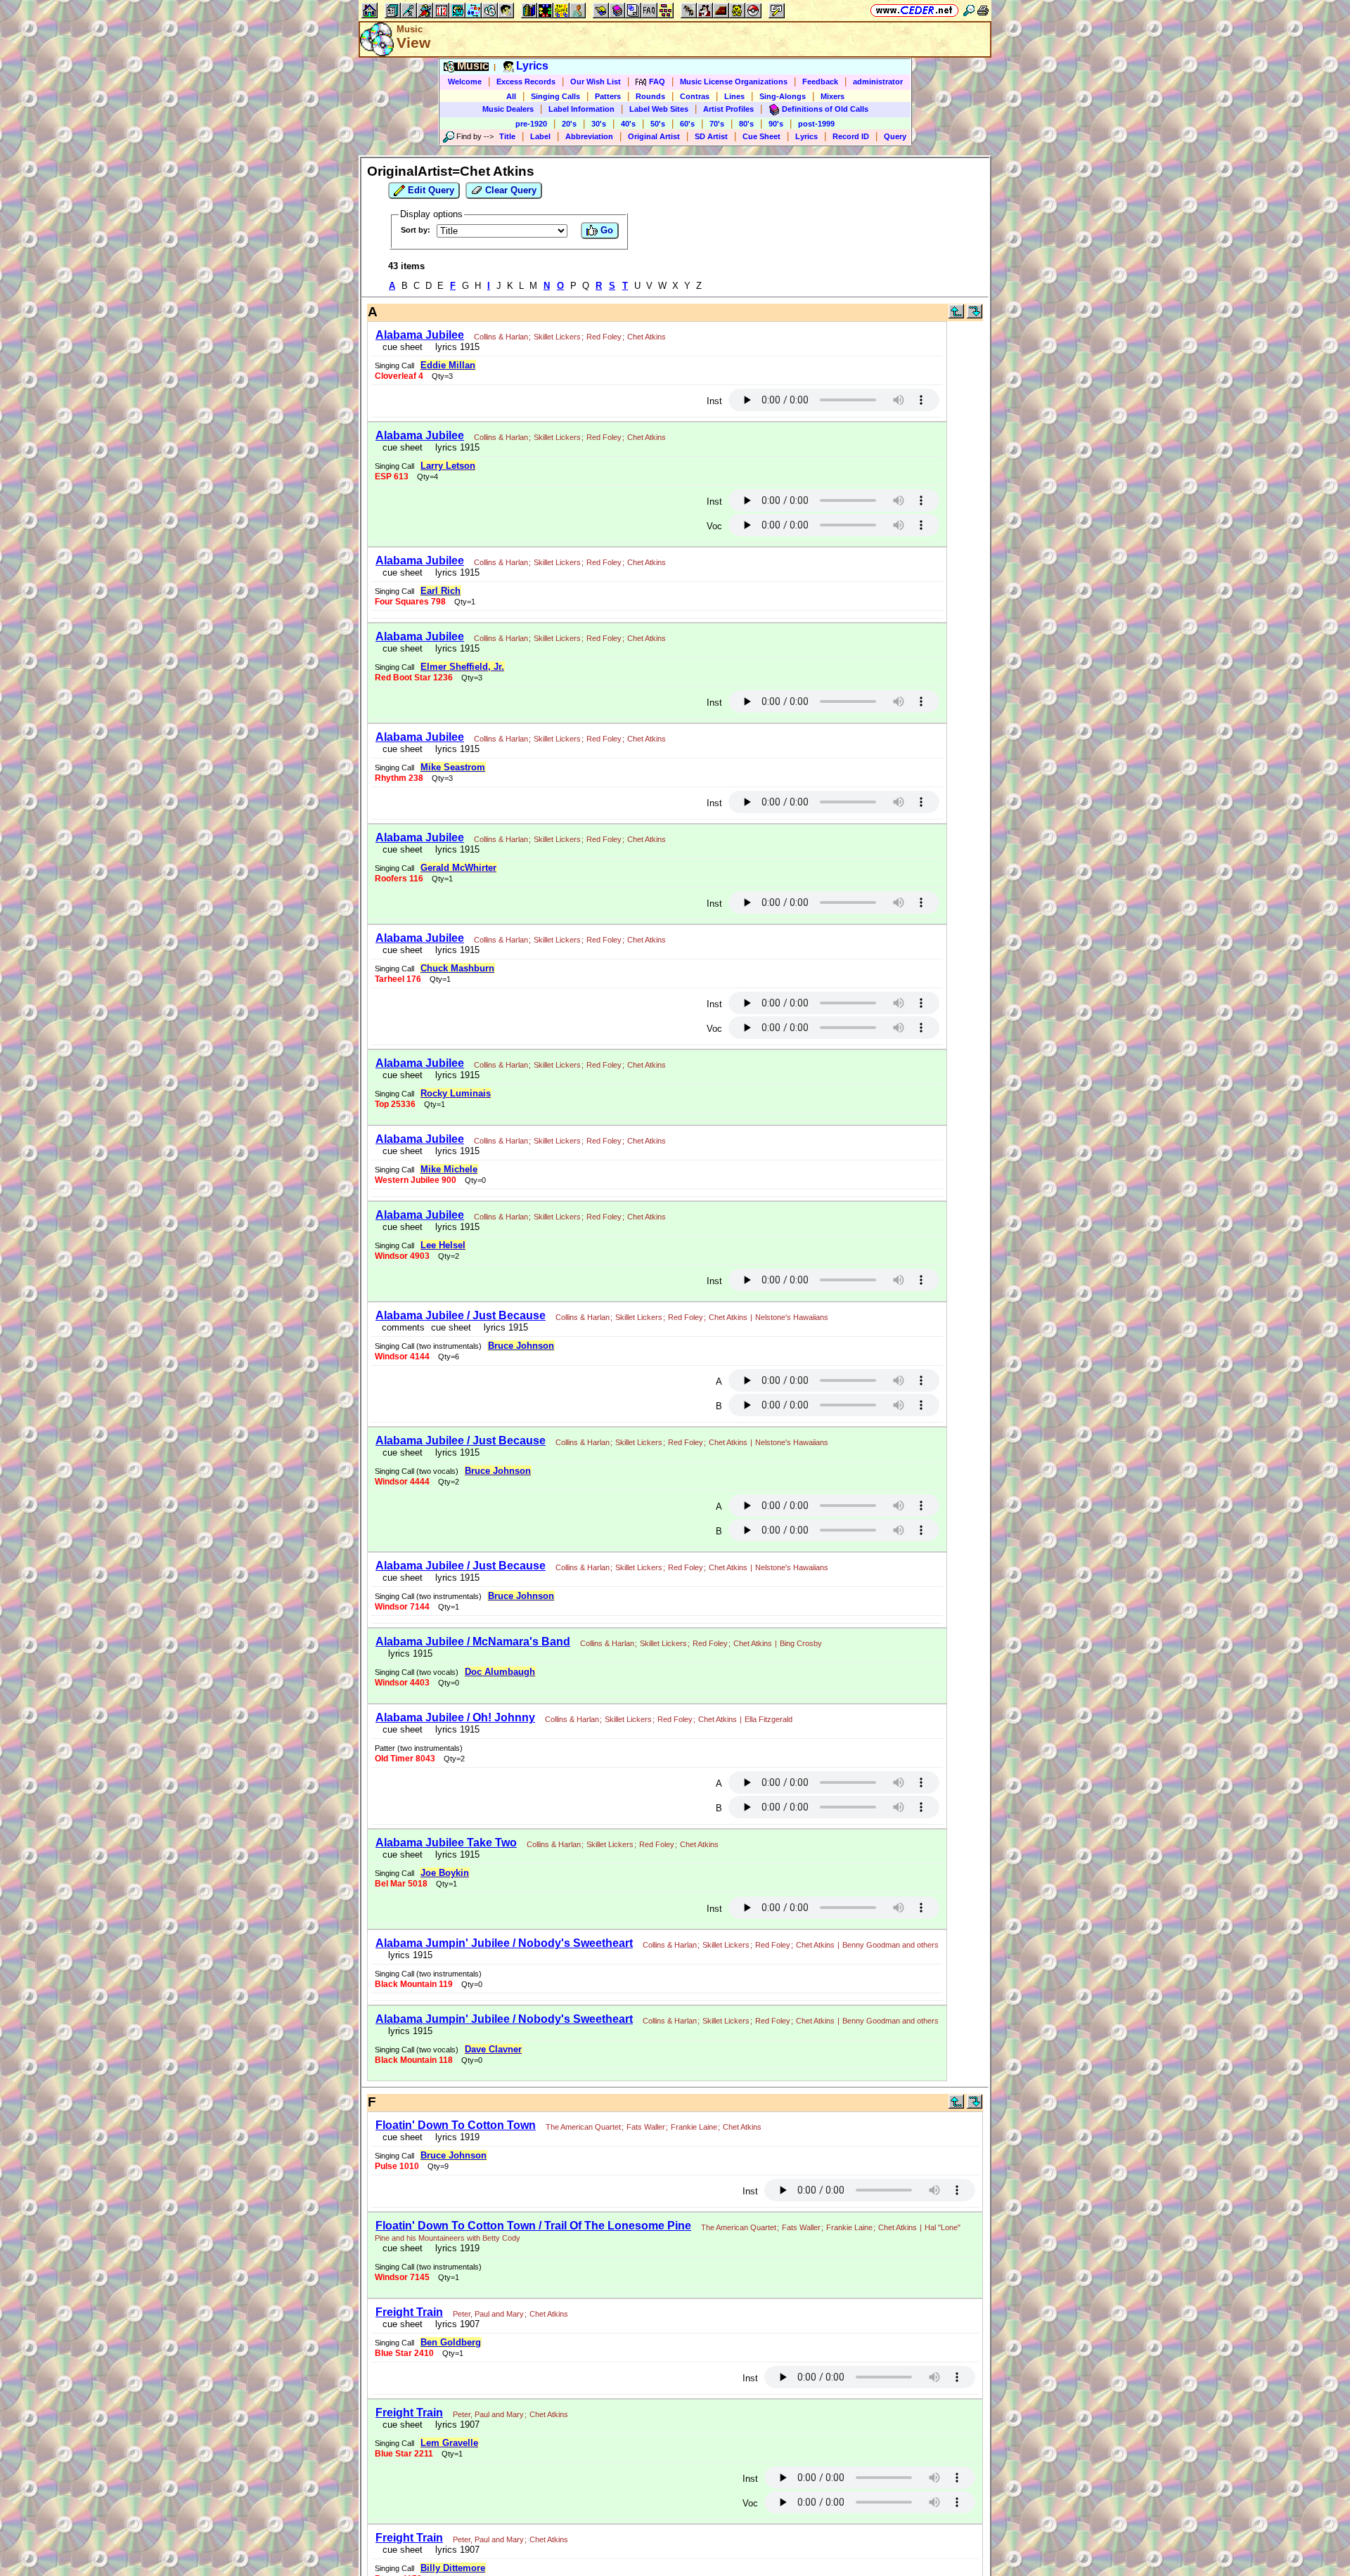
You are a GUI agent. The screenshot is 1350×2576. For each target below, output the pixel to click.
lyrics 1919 (455, 2137)
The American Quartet (583, 2127)
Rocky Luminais (456, 1093)
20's (569, 124)
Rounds (650, 96)
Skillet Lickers (557, 337)
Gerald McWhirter (458, 868)
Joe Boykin (445, 1873)
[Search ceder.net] (969, 10)
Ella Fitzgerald (769, 1719)
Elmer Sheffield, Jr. (462, 667)
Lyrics (806, 136)
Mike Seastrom (453, 767)
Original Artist (654, 136)
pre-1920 (531, 124)
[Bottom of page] (975, 315)
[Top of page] (956, 315)
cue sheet (403, 347)
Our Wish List (596, 82)
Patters (608, 96)
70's (717, 124)
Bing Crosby (801, 1643)
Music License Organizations (734, 82)
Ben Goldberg (451, 2342)
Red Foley (604, 337)
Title (507, 136)
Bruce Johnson (521, 1346)
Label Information (581, 109)
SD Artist (711, 136)
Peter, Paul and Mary (488, 2314)
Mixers (832, 96)
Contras (695, 96)
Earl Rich (441, 591)
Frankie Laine (694, 2127)
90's (776, 124)
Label (540, 136)
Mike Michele (449, 1169)
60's (687, 124)
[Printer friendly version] (983, 10)
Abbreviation (589, 136)
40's (628, 124)
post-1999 (816, 124)
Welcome (465, 82)
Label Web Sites (659, 109)
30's (599, 124)
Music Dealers (508, 109)
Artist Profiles (728, 109)
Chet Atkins (647, 337)
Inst (714, 401)
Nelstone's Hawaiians (792, 1317)
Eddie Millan (448, 365)
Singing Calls (555, 96)
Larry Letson (448, 466)
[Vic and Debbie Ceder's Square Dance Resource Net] (914, 10)
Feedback (820, 82)
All (511, 96)
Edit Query (430, 190)
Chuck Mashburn (457, 968)
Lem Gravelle (449, 2443)
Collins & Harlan (501, 337)
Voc (714, 526)
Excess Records (526, 82)
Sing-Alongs (783, 96)
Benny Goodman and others (891, 1945)
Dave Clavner (493, 2049)
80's (746, 124)
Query (895, 136)
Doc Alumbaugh (500, 1672)
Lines (734, 96)
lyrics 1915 (455, 347)
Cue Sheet (761, 136)
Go (605, 230)
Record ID (851, 136)
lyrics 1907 (455, 2324)
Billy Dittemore (453, 2568)
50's (658, 124)
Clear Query (509, 190)
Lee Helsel (443, 1245)
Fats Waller (646, 2127)
